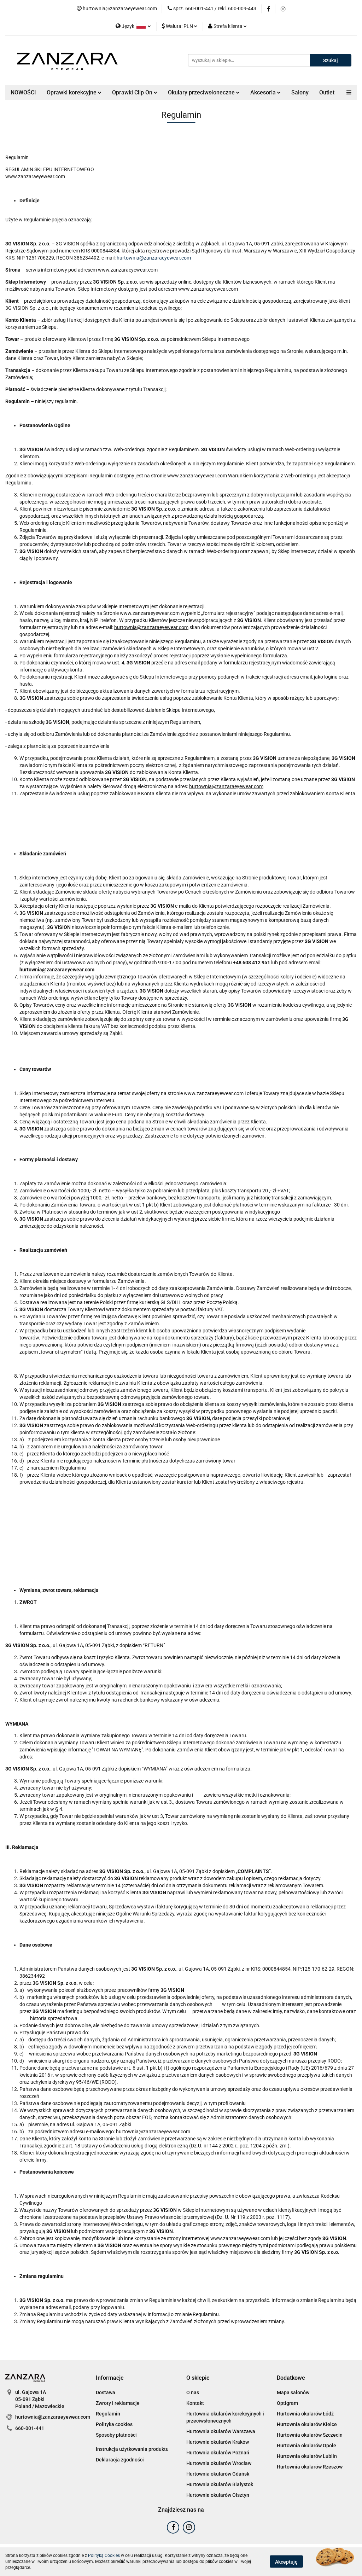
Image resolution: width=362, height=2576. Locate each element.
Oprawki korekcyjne (72, 92)
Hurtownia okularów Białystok (220, 2484)
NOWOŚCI (23, 92)
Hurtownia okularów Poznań (218, 2453)
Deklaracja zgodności (120, 2460)
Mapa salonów (293, 2392)
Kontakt (195, 2403)
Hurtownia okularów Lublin (307, 2456)
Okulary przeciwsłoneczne (202, 92)
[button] (110, 2378)
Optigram (287, 2403)
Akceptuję (286, 2562)
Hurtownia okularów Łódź (305, 2414)
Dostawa (106, 2392)
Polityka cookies (114, 2424)
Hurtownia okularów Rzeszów (310, 2467)
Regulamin (108, 2414)
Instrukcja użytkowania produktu (132, 2449)
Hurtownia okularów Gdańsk (218, 2474)
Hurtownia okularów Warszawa (221, 2431)
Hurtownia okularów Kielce (307, 2424)
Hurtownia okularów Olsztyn (218, 2495)
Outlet (327, 92)
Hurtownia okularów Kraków (218, 2442)
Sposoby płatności (116, 2435)
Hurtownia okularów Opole (306, 2446)
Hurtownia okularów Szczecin (310, 2435)
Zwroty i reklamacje (118, 2403)
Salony (300, 92)
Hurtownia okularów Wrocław (219, 2463)
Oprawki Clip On (133, 92)
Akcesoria (264, 92)
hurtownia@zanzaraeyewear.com (154, 258)
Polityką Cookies (104, 2555)
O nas (193, 2392)
